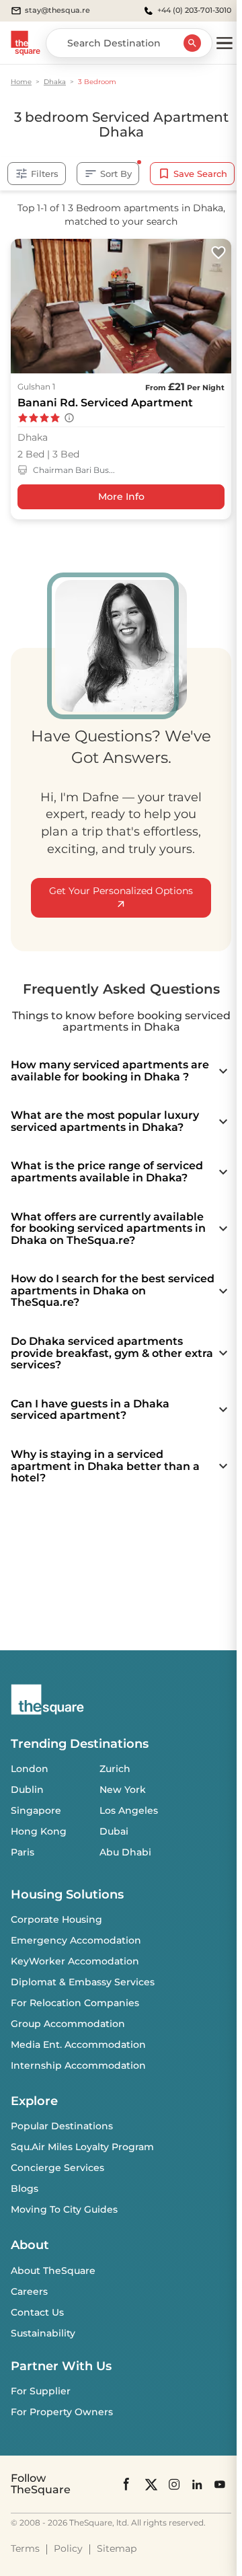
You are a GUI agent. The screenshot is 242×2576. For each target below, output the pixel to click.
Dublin (27, 1790)
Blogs (25, 2188)
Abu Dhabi (125, 1852)
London (30, 1769)
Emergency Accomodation (76, 1940)
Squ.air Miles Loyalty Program (82, 2147)
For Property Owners (62, 2412)
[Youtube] (220, 2484)
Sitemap (117, 2548)
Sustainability (43, 2333)
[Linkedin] (197, 2484)
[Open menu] (225, 43)
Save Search (200, 174)
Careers (29, 2291)
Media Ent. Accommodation (78, 2045)
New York (123, 1790)
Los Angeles (129, 1810)
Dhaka (55, 82)
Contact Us (37, 2312)
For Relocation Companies (75, 2003)
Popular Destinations (62, 2126)
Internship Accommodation (78, 2065)
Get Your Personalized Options (121, 891)
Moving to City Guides (64, 2209)
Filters (45, 174)
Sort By (116, 174)
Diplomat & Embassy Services (83, 1982)
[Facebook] (127, 2484)
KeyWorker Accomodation (75, 1961)
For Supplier (41, 2391)
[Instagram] (174, 2484)
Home (21, 82)
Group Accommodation (68, 2024)
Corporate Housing (56, 1919)
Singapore (36, 1810)
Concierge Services (57, 2168)
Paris (23, 1852)
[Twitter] (151, 2484)
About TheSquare (53, 2271)
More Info (121, 496)
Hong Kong (39, 1831)
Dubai (114, 1831)
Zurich (115, 1769)
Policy (68, 2548)
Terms (25, 2548)
